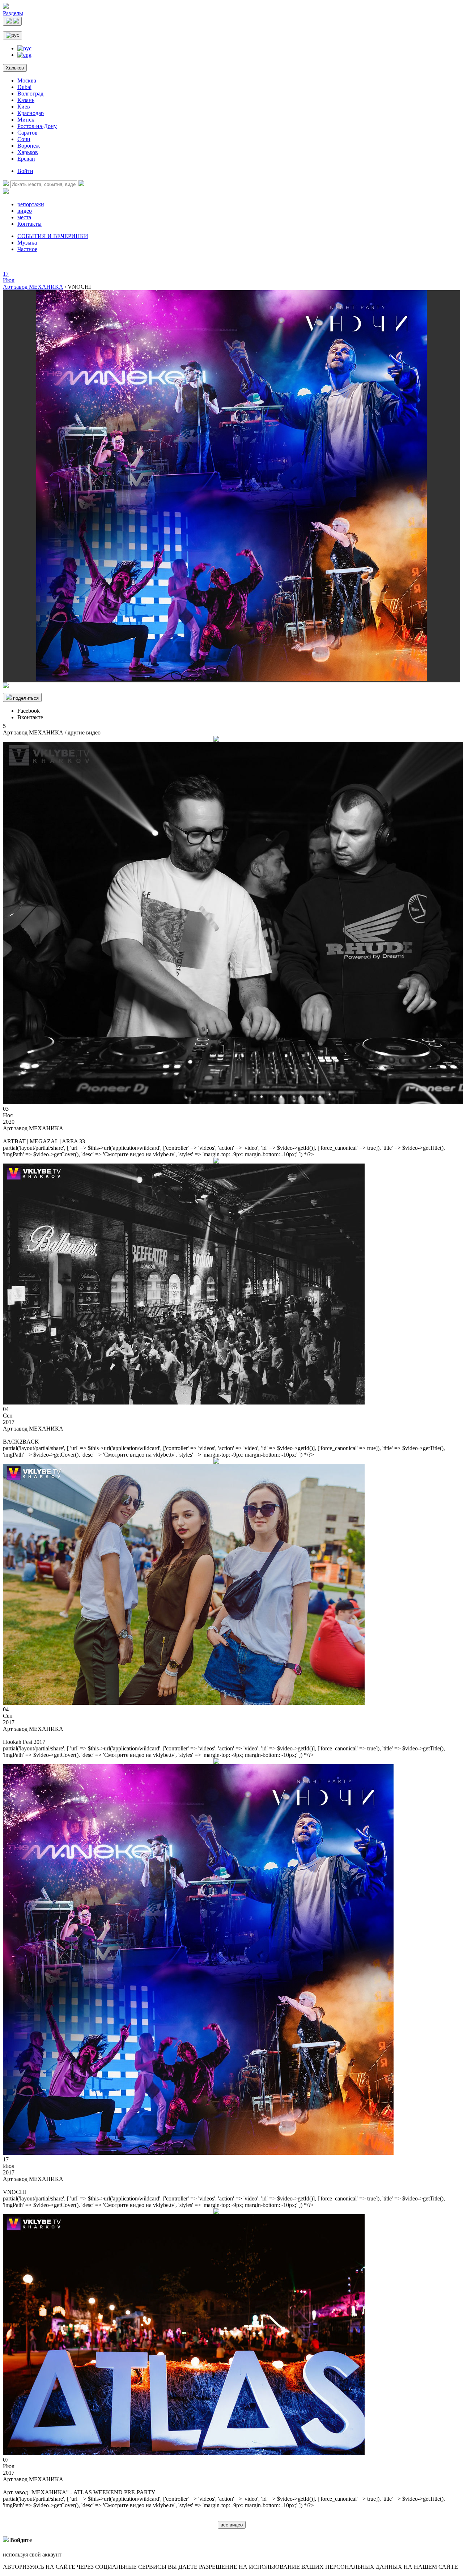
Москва (27, 80)
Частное (27, 249)
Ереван (26, 159)
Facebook (29, 711)
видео (25, 211)
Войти (25, 171)
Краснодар (31, 113)
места (24, 217)
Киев (24, 107)
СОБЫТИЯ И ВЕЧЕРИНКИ (53, 236)
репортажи (31, 204)
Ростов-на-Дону (37, 126)
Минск (26, 120)
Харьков (15, 68)
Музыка (27, 243)
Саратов (27, 133)
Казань (26, 100)
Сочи (24, 139)
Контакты (29, 224)
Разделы (13, 13)
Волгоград (30, 94)
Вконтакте (30, 717)
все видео (232, 2525)
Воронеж (29, 146)
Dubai (24, 87)
